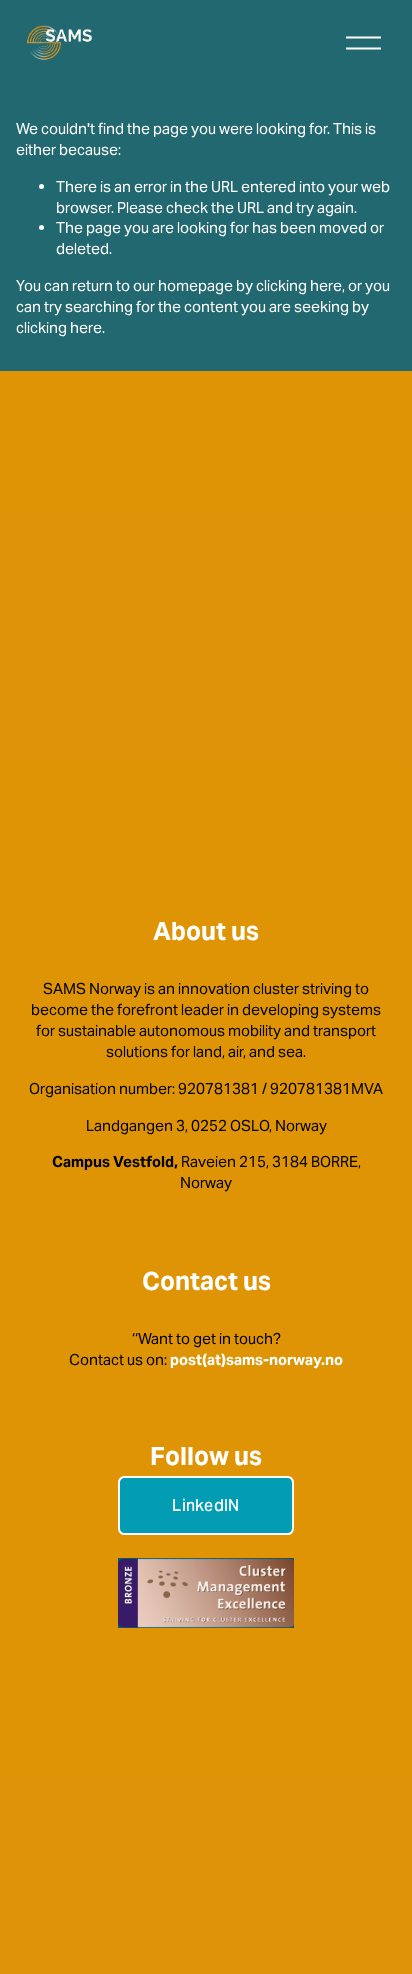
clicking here (299, 285)
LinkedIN (206, 1505)
